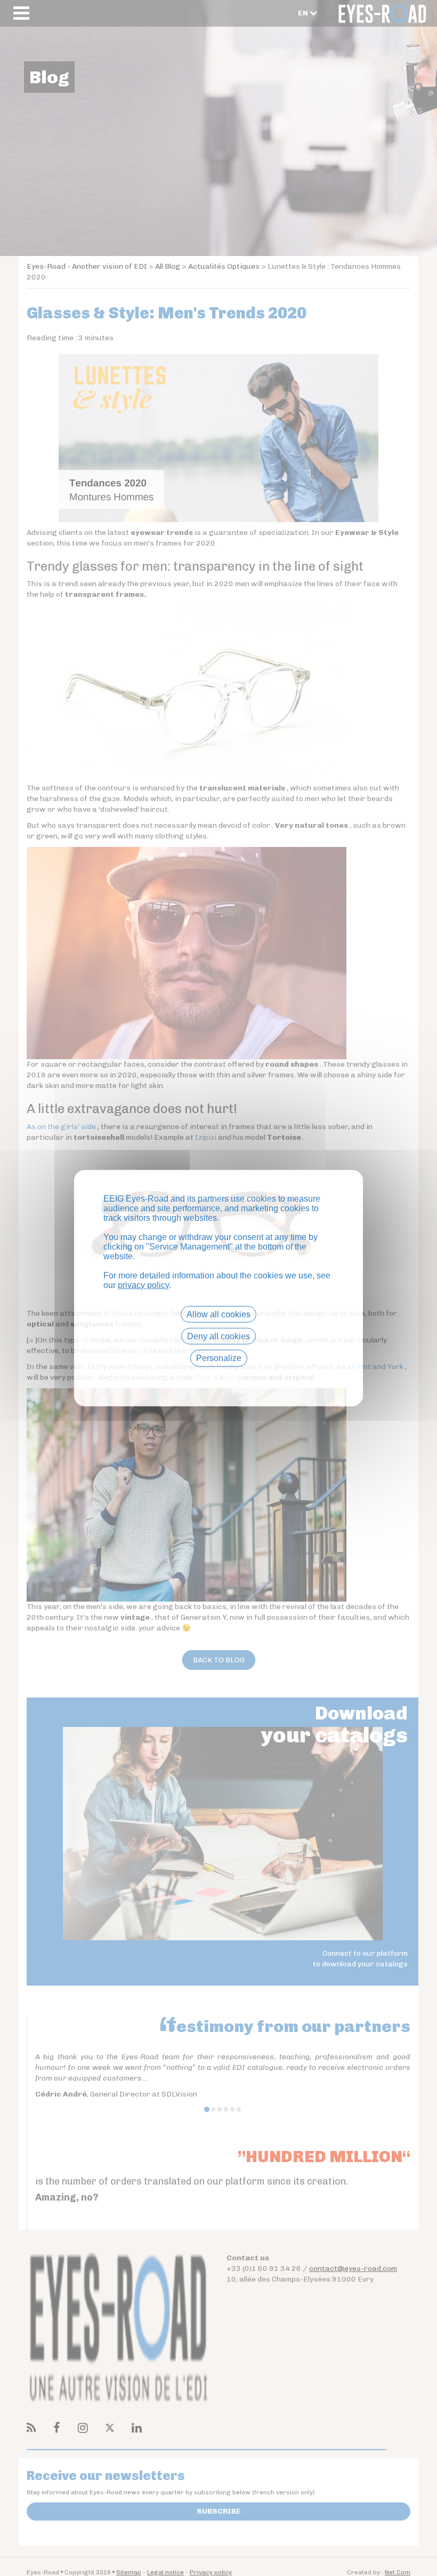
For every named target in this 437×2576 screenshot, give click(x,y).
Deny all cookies (218, 1336)
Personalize (219, 1358)
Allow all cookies (218, 1314)
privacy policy (143, 1285)
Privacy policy (218, 1377)
